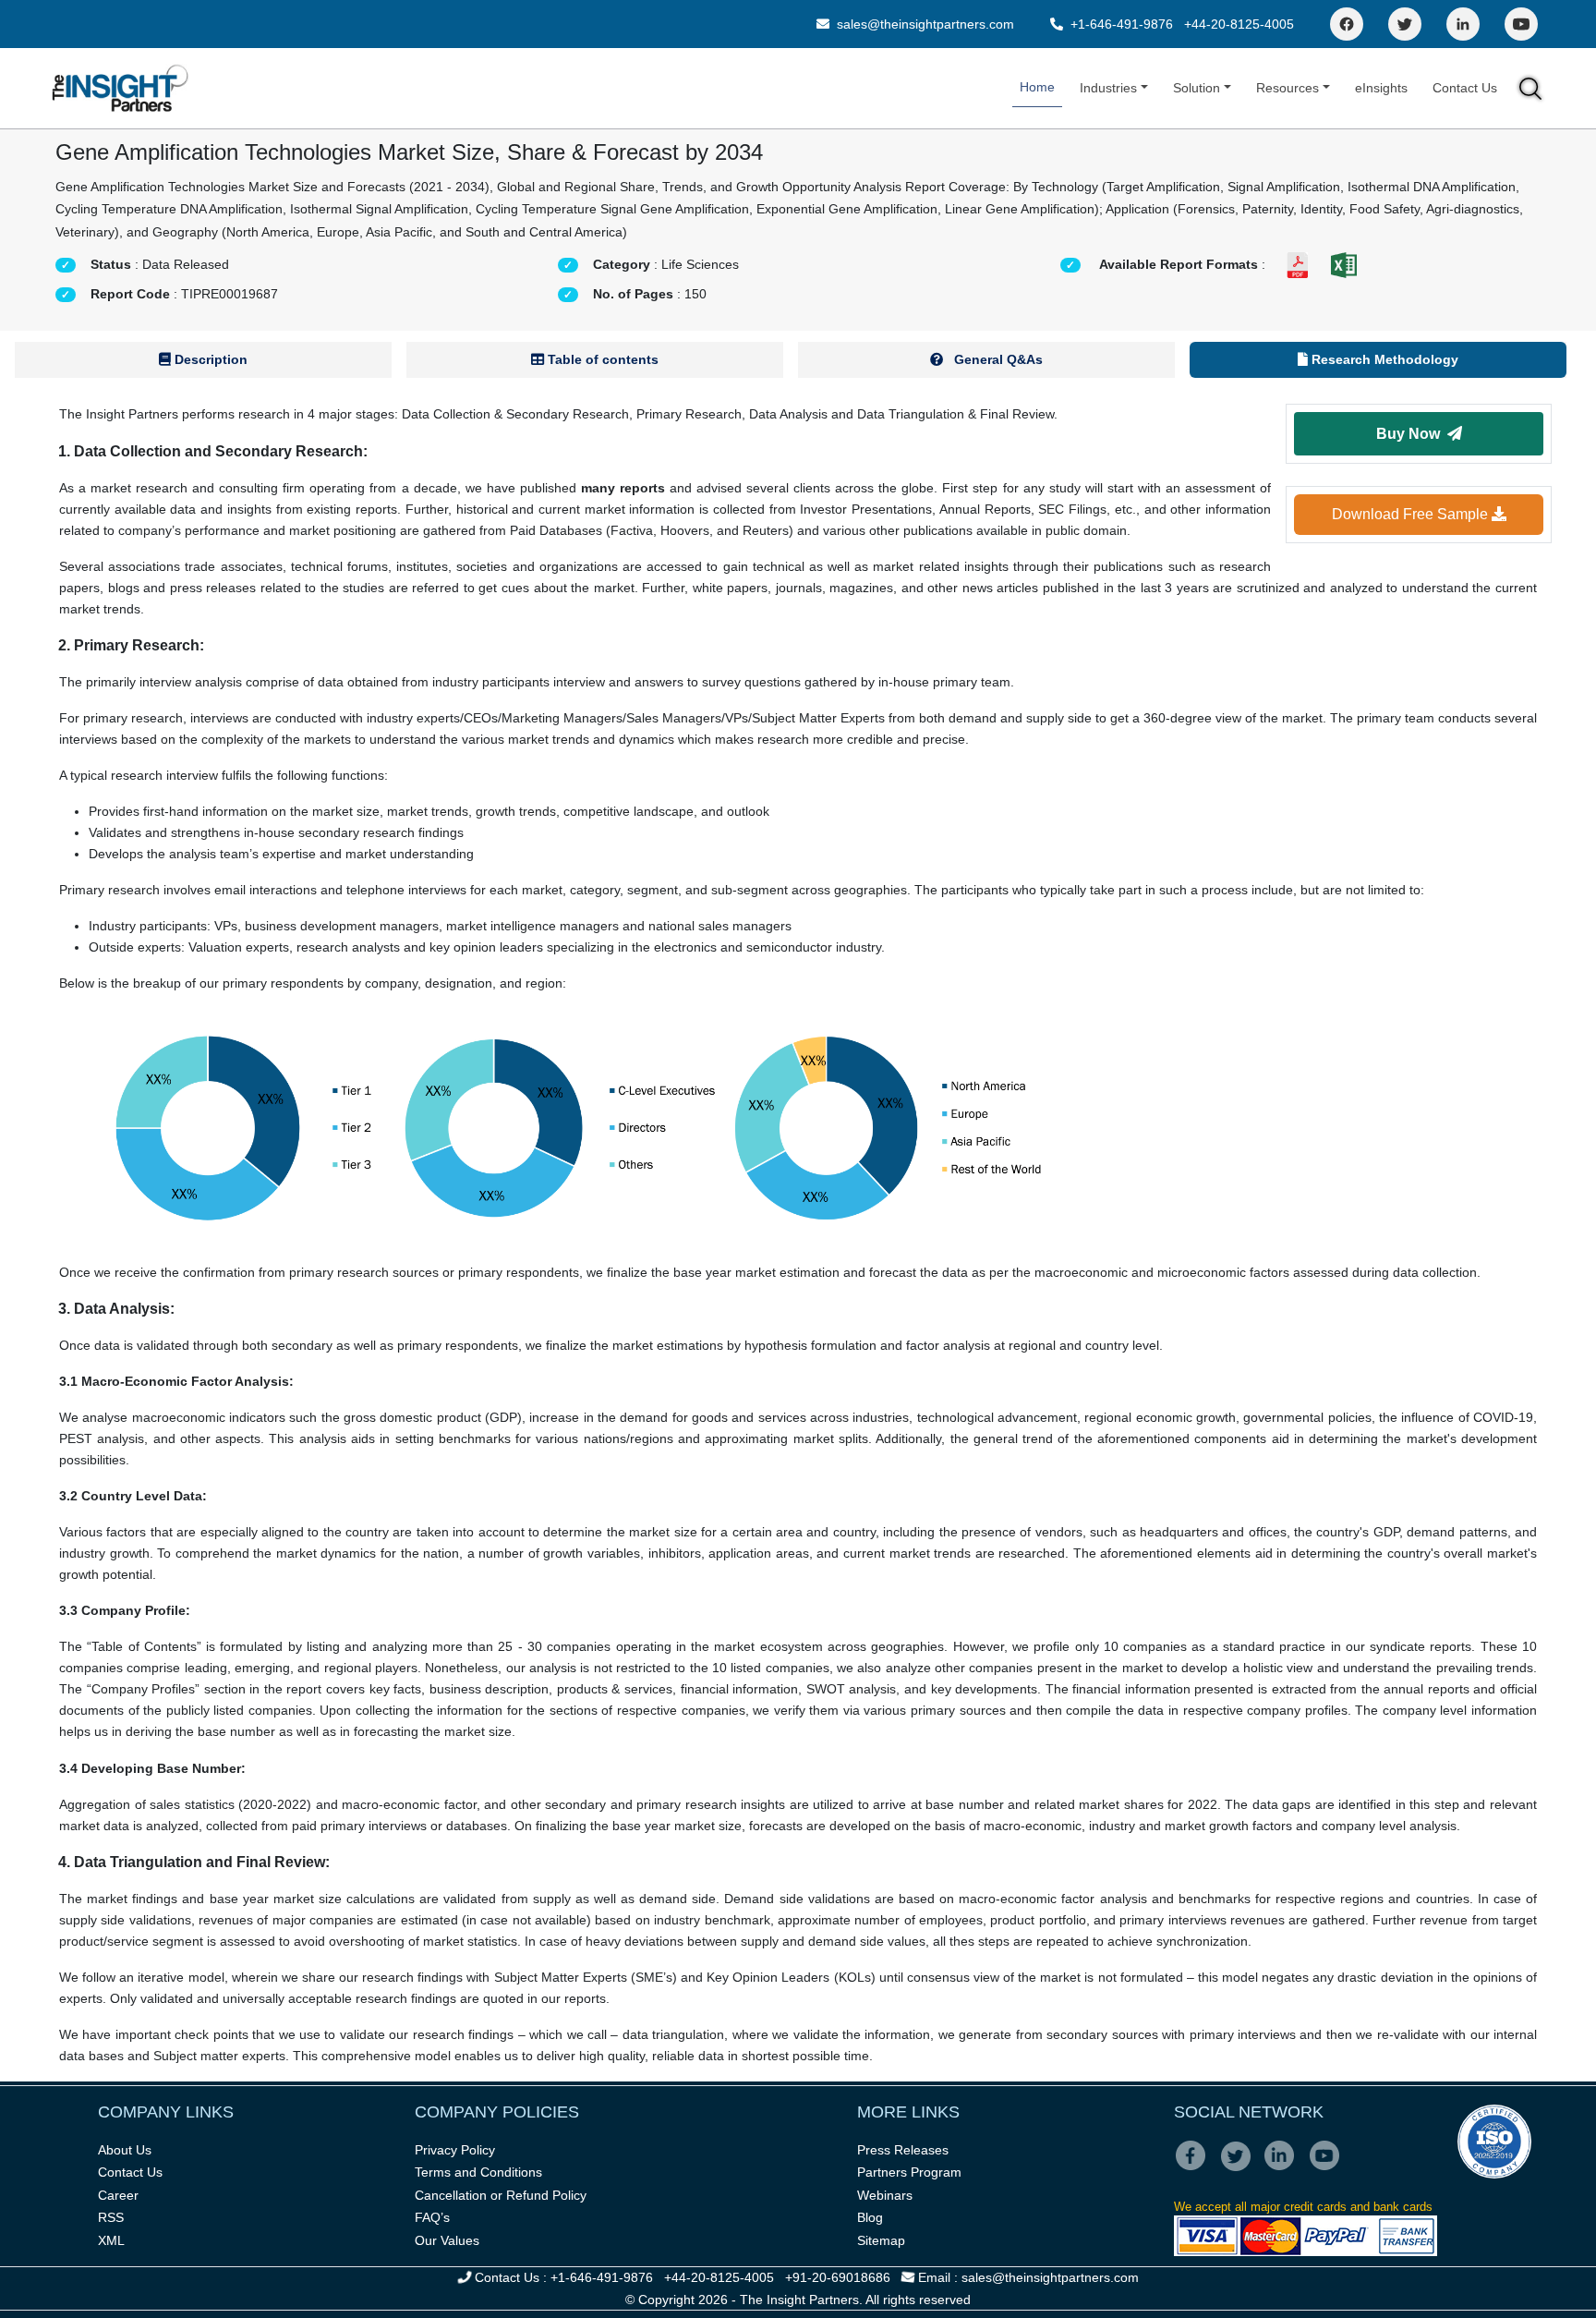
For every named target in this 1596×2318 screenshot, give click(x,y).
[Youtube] (1329, 2168)
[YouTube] (1521, 24)
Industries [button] (1108, 88)
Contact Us (1465, 88)
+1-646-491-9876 (1122, 24)
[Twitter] (1405, 24)
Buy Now (1412, 434)
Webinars (885, 2195)
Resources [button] (1288, 88)
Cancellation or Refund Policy (501, 2195)
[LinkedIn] (1463, 24)
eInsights (1381, 88)
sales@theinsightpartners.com (924, 24)
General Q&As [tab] (997, 359)
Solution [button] (1197, 88)
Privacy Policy (455, 2150)
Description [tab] (209, 359)
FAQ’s (432, 2217)
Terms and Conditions (478, 2172)
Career (118, 2195)
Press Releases (903, 2150)
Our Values (447, 2240)
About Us (125, 2150)
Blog (870, 2217)
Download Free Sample (1412, 514)
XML (111, 2240)
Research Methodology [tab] (1383, 359)
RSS (111, 2217)
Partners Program (909, 2172)
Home (1037, 87)
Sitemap (881, 2240)
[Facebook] (1347, 24)
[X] (1241, 2168)
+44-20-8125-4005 (1239, 24)
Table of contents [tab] (601, 359)
